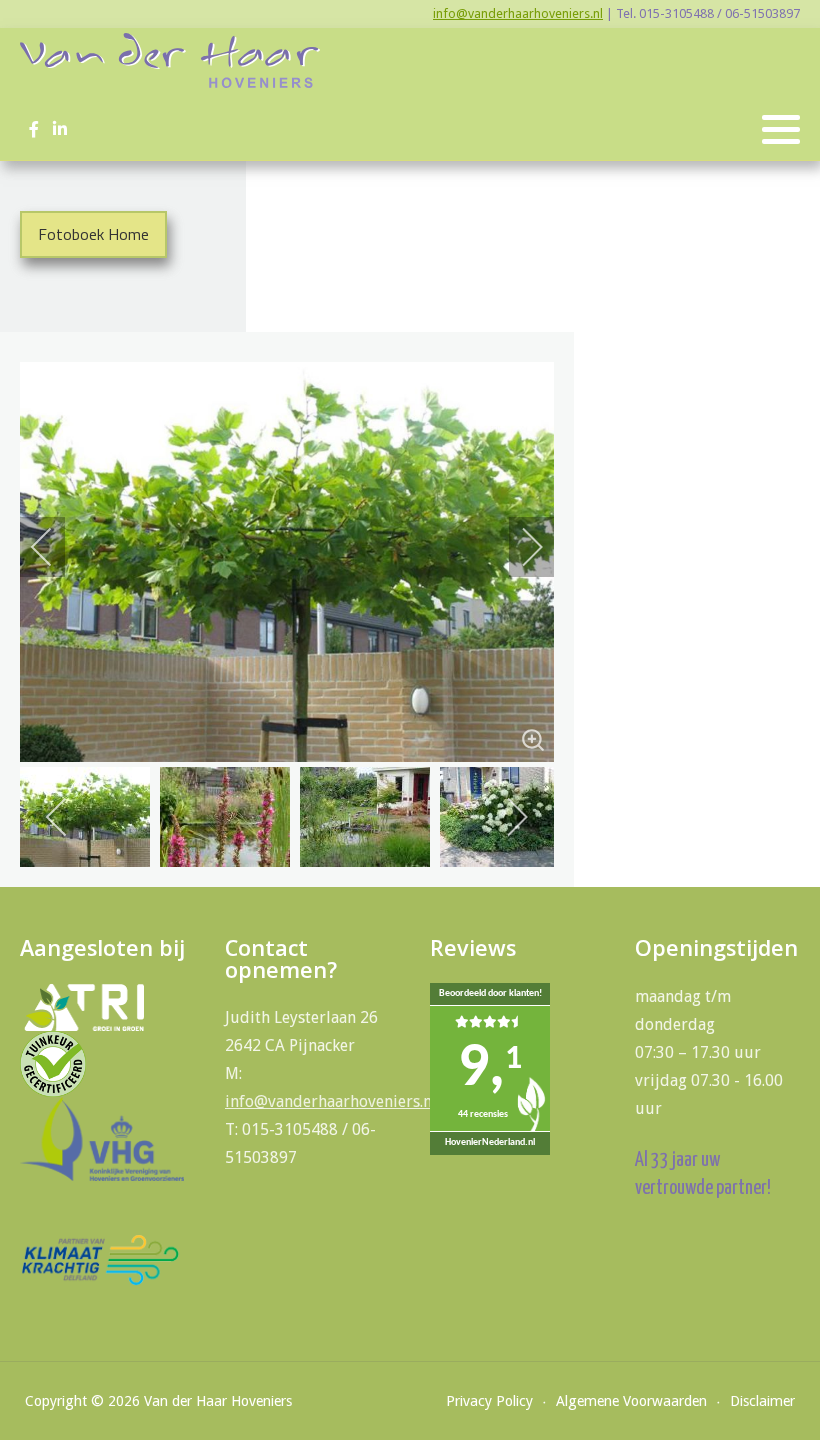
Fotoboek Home (93, 234)
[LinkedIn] (59, 129)
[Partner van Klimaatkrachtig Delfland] (100, 1258)
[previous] (55, 547)
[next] (519, 547)
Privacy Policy (489, 1401)
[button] (781, 130)
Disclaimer (762, 1401)
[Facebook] (33, 129)
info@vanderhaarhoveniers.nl (518, 13)
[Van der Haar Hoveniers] (170, 60)
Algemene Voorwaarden (631, 1401)
